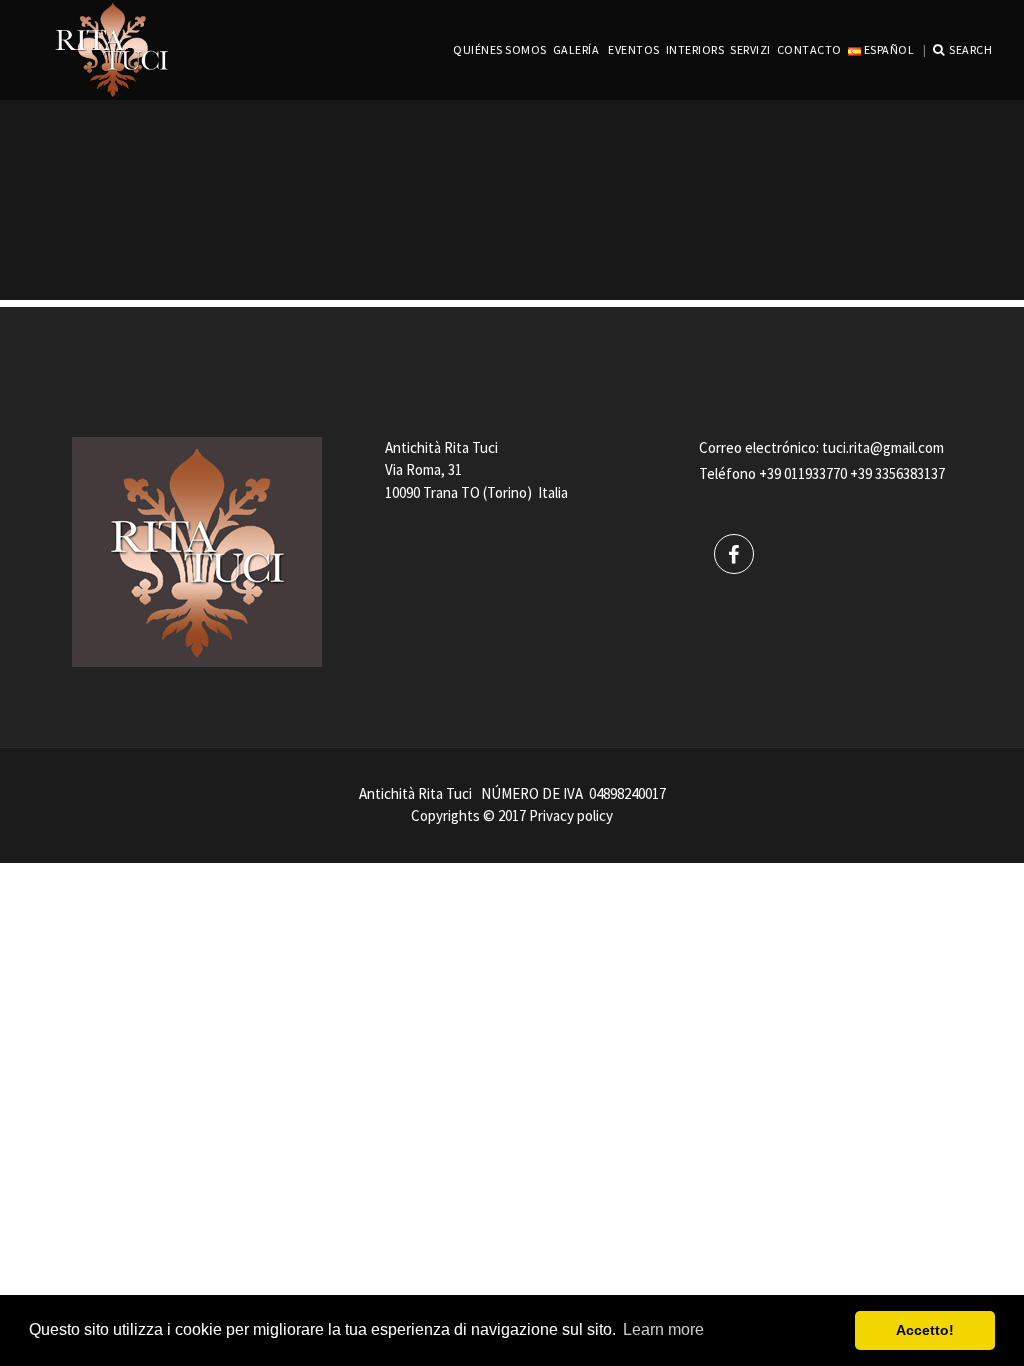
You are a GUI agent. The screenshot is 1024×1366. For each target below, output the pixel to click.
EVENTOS (634, 49)
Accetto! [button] (925, 1330)
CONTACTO (809, 49)
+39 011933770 (803, 473)
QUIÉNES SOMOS (500, 49)
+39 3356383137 (897, 473)
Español (887, 49)
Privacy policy (571, 815)
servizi (750, 49)
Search (970, 49)
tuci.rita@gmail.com (883, 447)
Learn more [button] (663, 1329)
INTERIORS (695, 49)
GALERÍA (576, 49)
